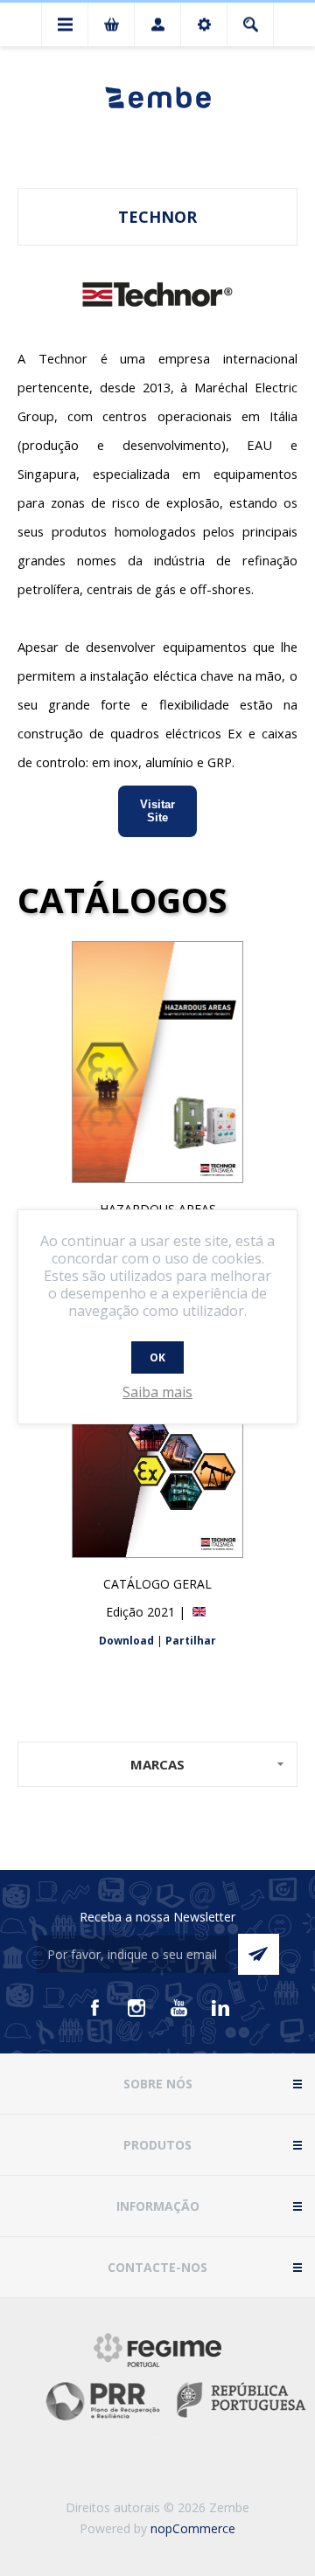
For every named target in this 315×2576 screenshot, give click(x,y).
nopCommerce (193, 2528)
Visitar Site (157, 810)
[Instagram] (136, 2008)
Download (126, 1641)
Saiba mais (157, 1392)
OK (157, 1357)
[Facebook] (94, 2008)
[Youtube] (178, 2008)
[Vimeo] (220, 2008)
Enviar (259, 1954)
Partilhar (191, 1641)
